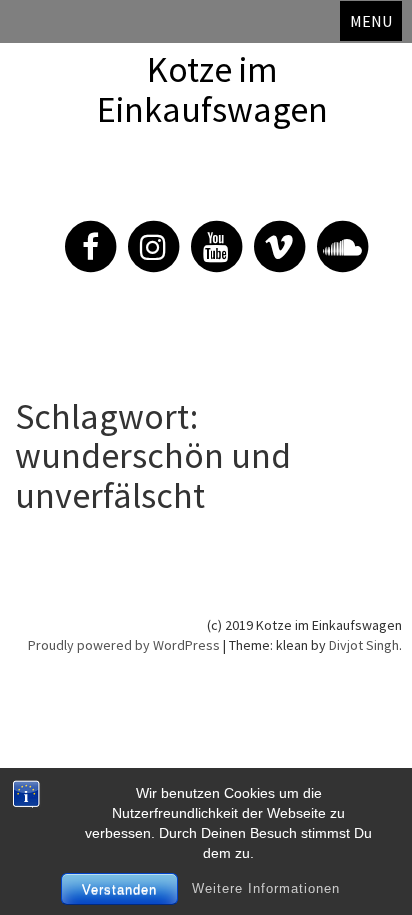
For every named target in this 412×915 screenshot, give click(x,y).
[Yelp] (332, 235)
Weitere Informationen (266, 888)
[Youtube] (206, 235)
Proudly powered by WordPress (124, 645)
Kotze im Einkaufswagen (212, 89)
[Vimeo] (269, 235)
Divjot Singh (364, 645)
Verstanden (119, 889)
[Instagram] (143, 235)
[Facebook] (80, 235)
